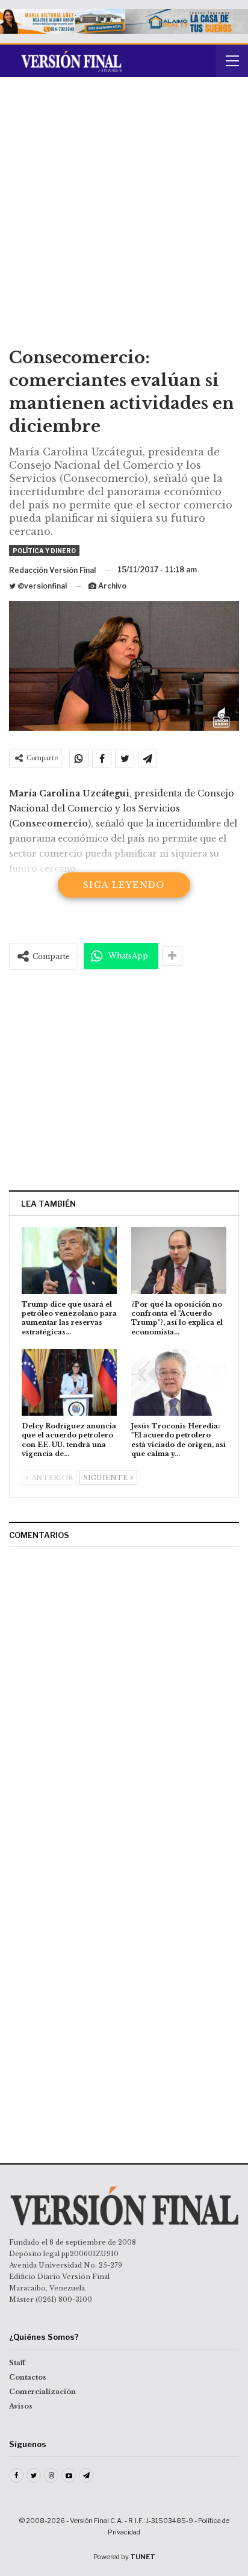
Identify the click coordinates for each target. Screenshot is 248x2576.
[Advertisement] (124, 216)
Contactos (28, 2377)
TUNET (143, 2557)
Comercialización (42, 2392)
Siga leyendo (124, 885)
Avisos (21, 2406)
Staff (17, 2363)
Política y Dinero (44, 551)
